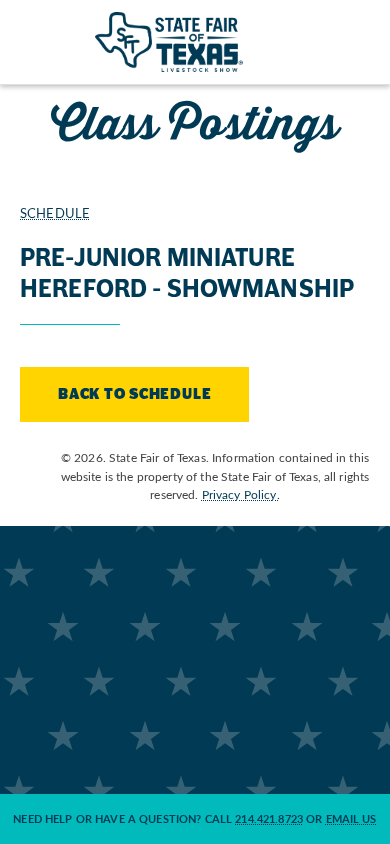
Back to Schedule (134, 394)
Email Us (351, 818)
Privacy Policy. (241, 494)
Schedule (55, 212)
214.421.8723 (269, 818)
